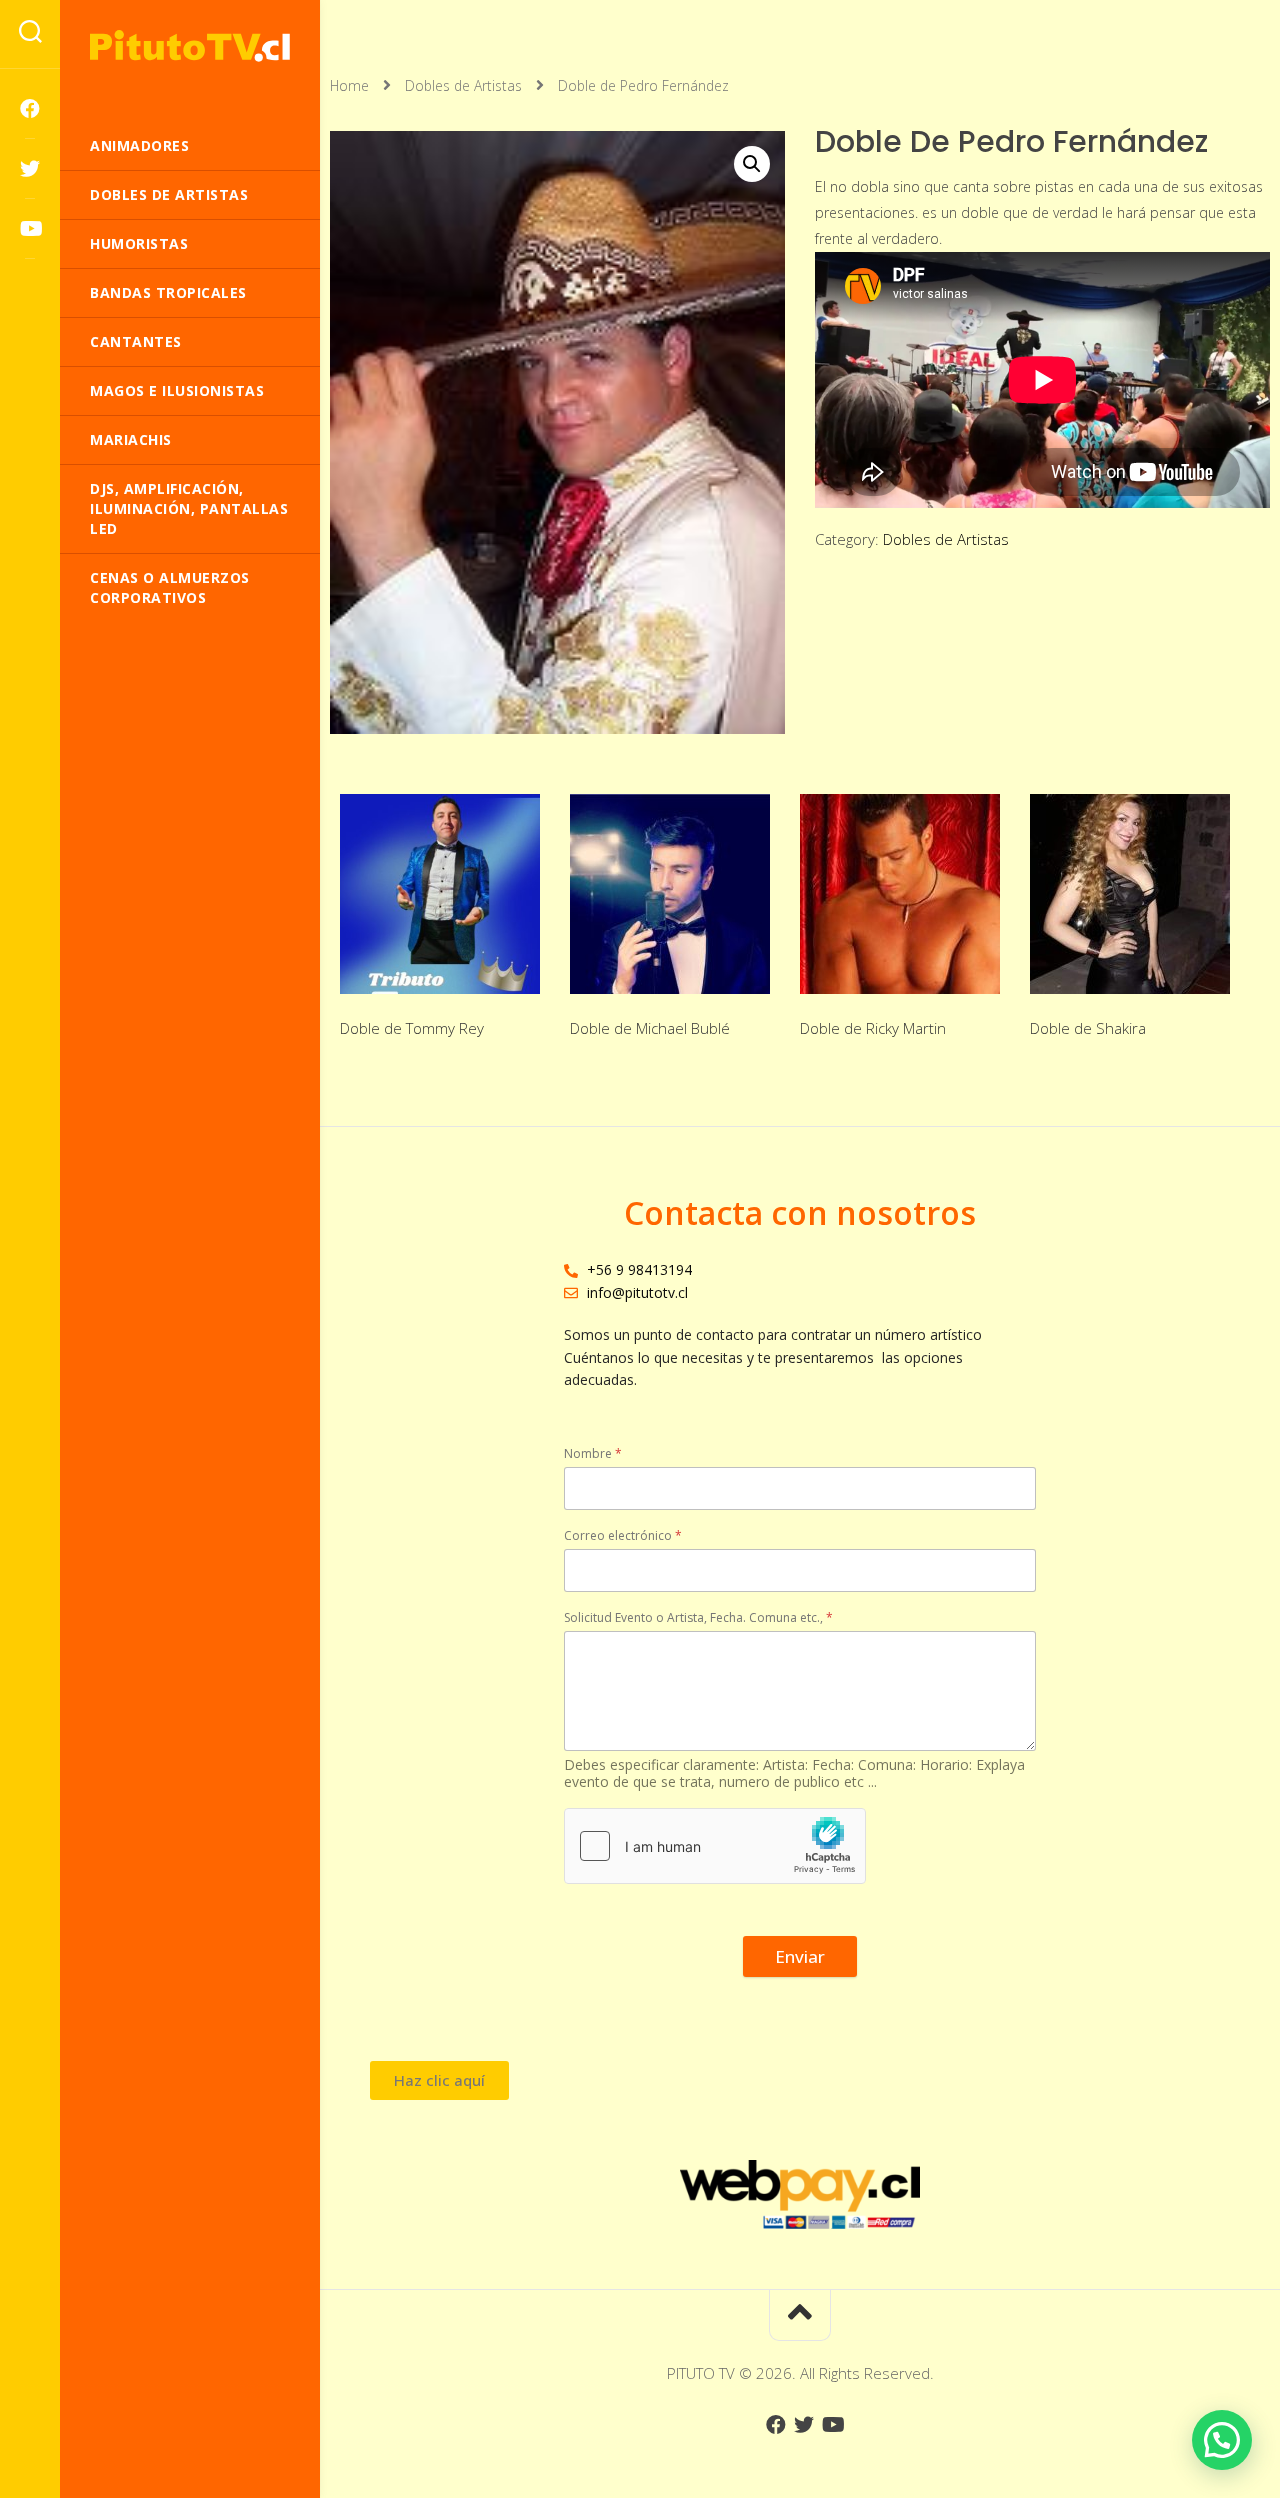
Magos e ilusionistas (177, 390)
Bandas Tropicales (168, 292)
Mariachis (131, 439)
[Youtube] (30, 229)
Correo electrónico (623, 1535)
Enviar (800, 1956)
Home (349, 85)
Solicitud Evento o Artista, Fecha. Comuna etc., (698, 1617)
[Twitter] (30, 169)
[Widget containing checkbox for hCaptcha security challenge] (715, 1846)
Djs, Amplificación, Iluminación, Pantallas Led (189, 508)
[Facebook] (30, 109)
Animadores (139, 145)
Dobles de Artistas (169, 194)
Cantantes (136, 341)
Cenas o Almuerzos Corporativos (170, 587)
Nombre (593, 1453)
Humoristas (139, 243)
